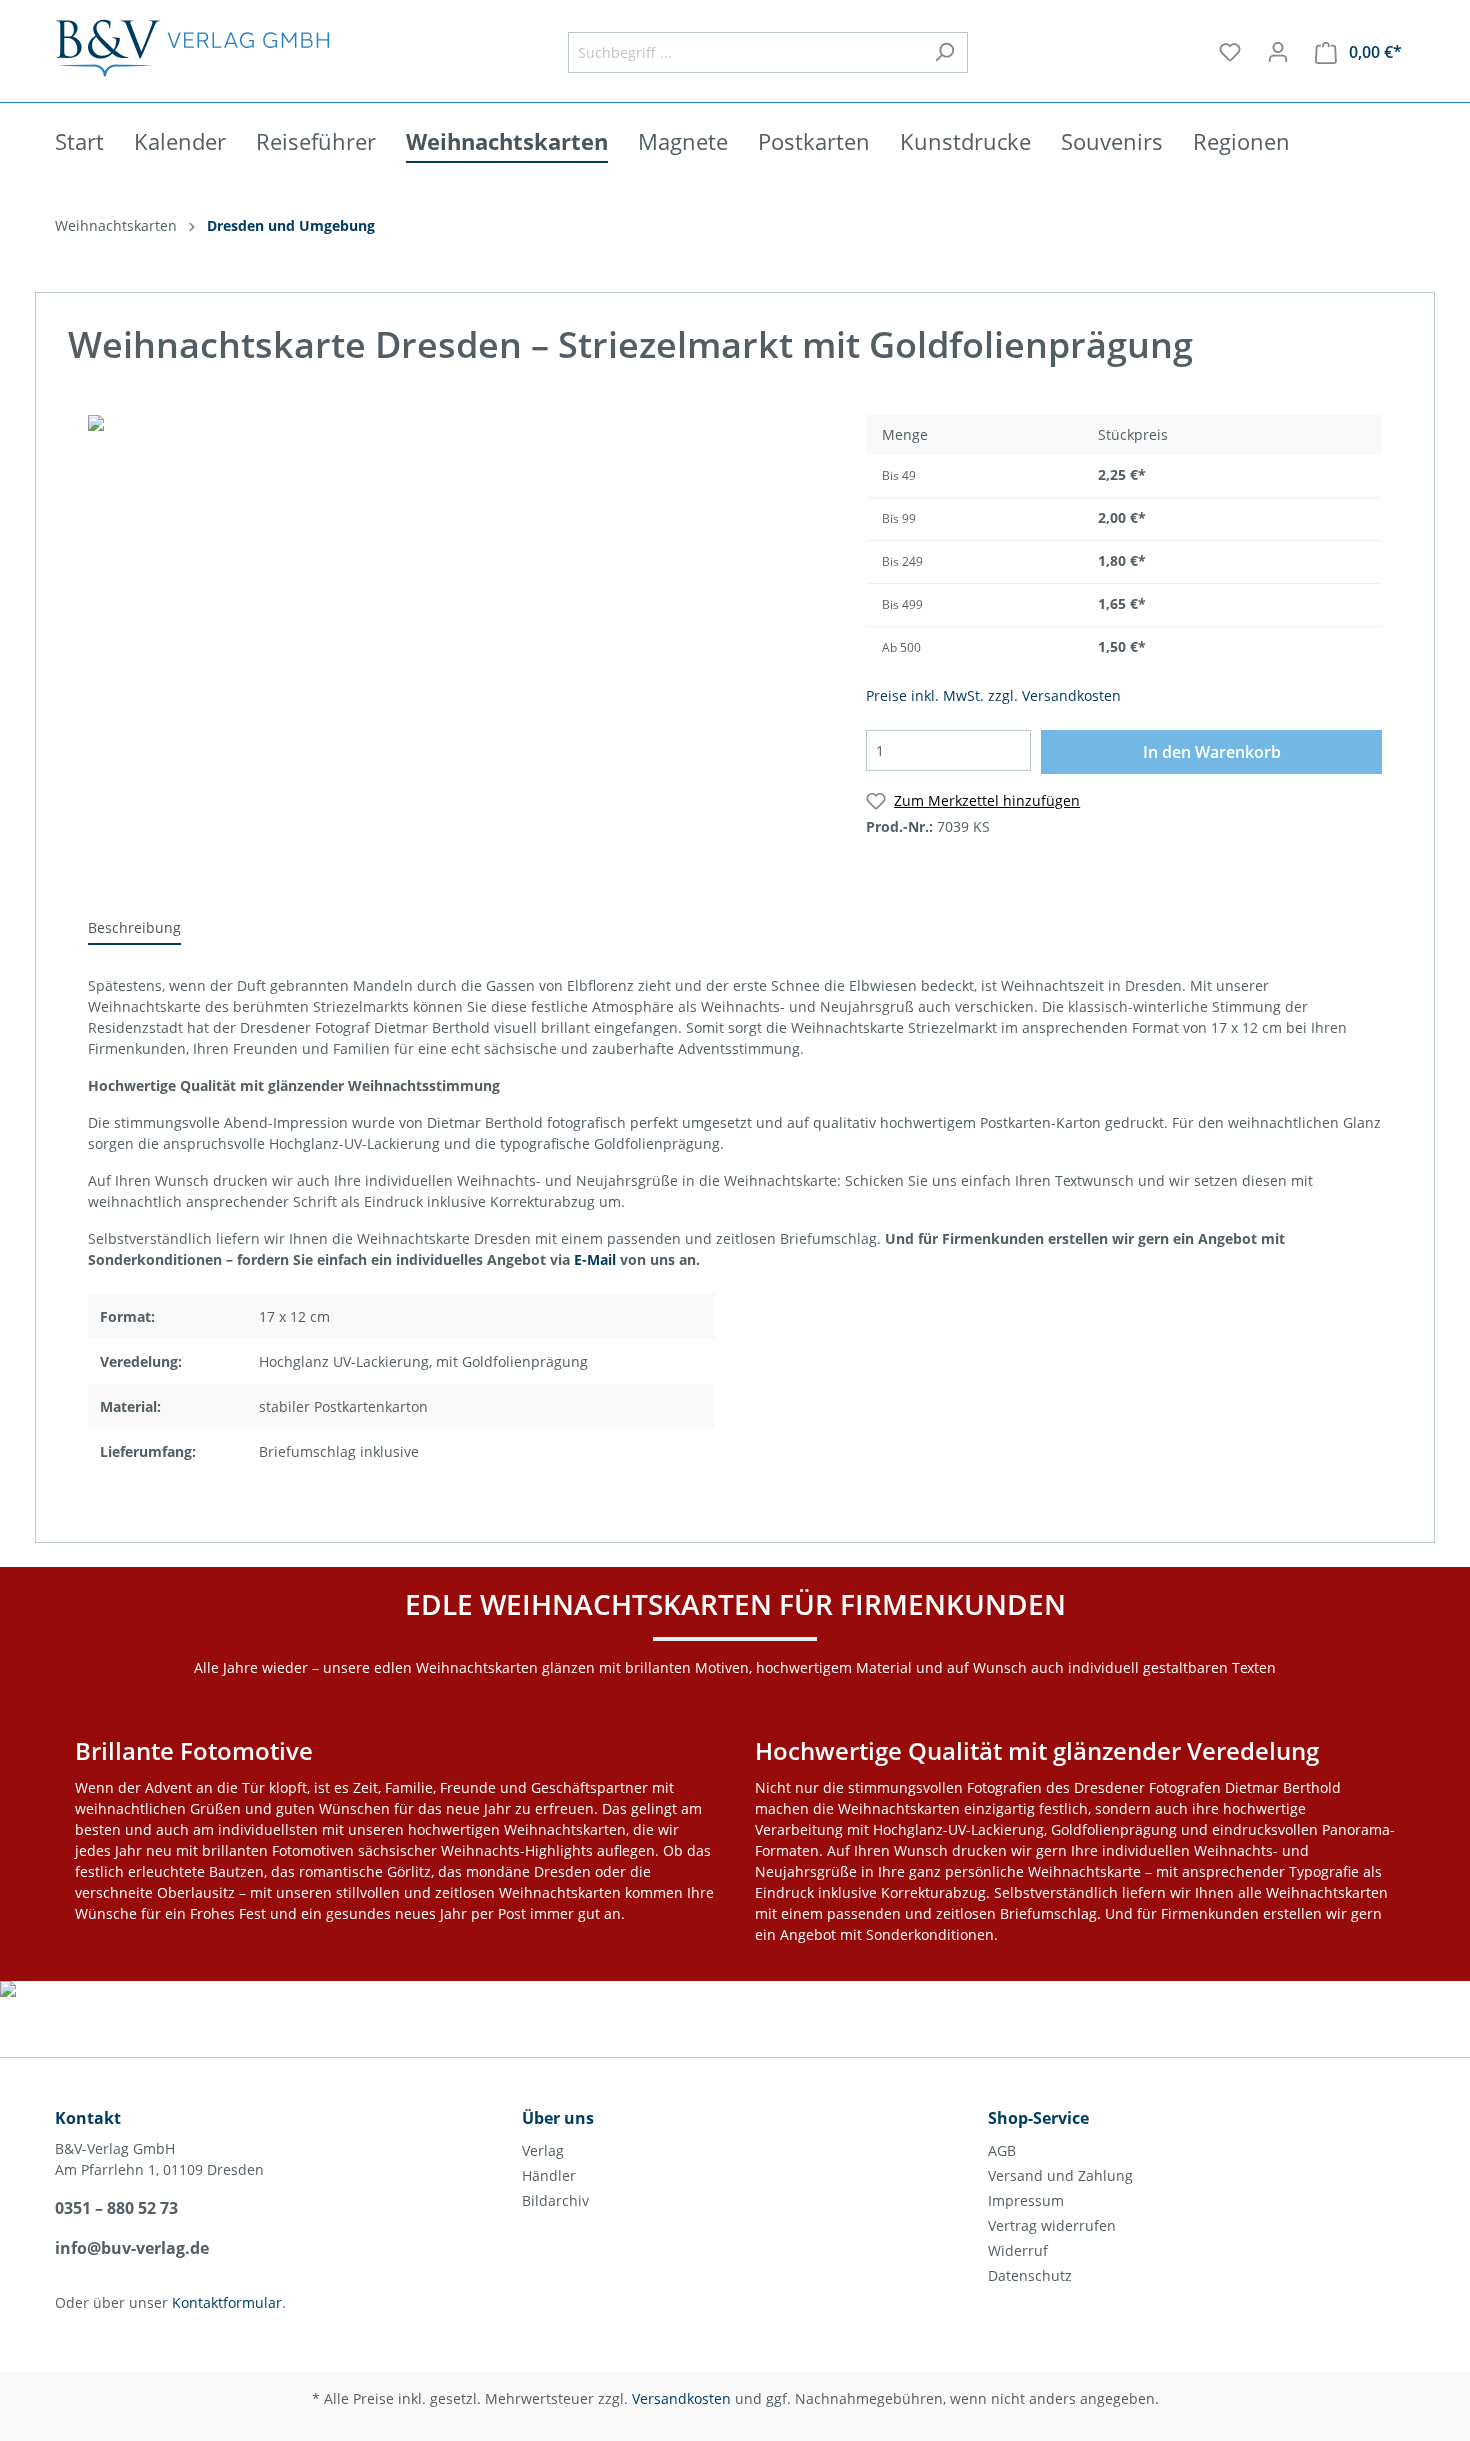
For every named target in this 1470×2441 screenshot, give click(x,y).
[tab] (134, 927)
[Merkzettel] (1230, 52)
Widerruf (1018, 2250)
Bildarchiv (555, 2200)
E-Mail (595, 1259)
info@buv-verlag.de (132, 2248)
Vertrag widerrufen (1052, 2225)
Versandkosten (681, 2398)
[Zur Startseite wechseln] (192, 48)
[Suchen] (944, 52)
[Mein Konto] (1278, 52)
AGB (1002, 2150)
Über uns (558, 2118)
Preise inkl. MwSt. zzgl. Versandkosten (993, 695)
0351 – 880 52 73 (116, 2208)
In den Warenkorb (1212, 752)
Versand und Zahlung (1060, 2175)
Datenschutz (1030, 2275)
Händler (549, 2175)
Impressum (1026, 2200)
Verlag (543, 2150)
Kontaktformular (227, 2302)
